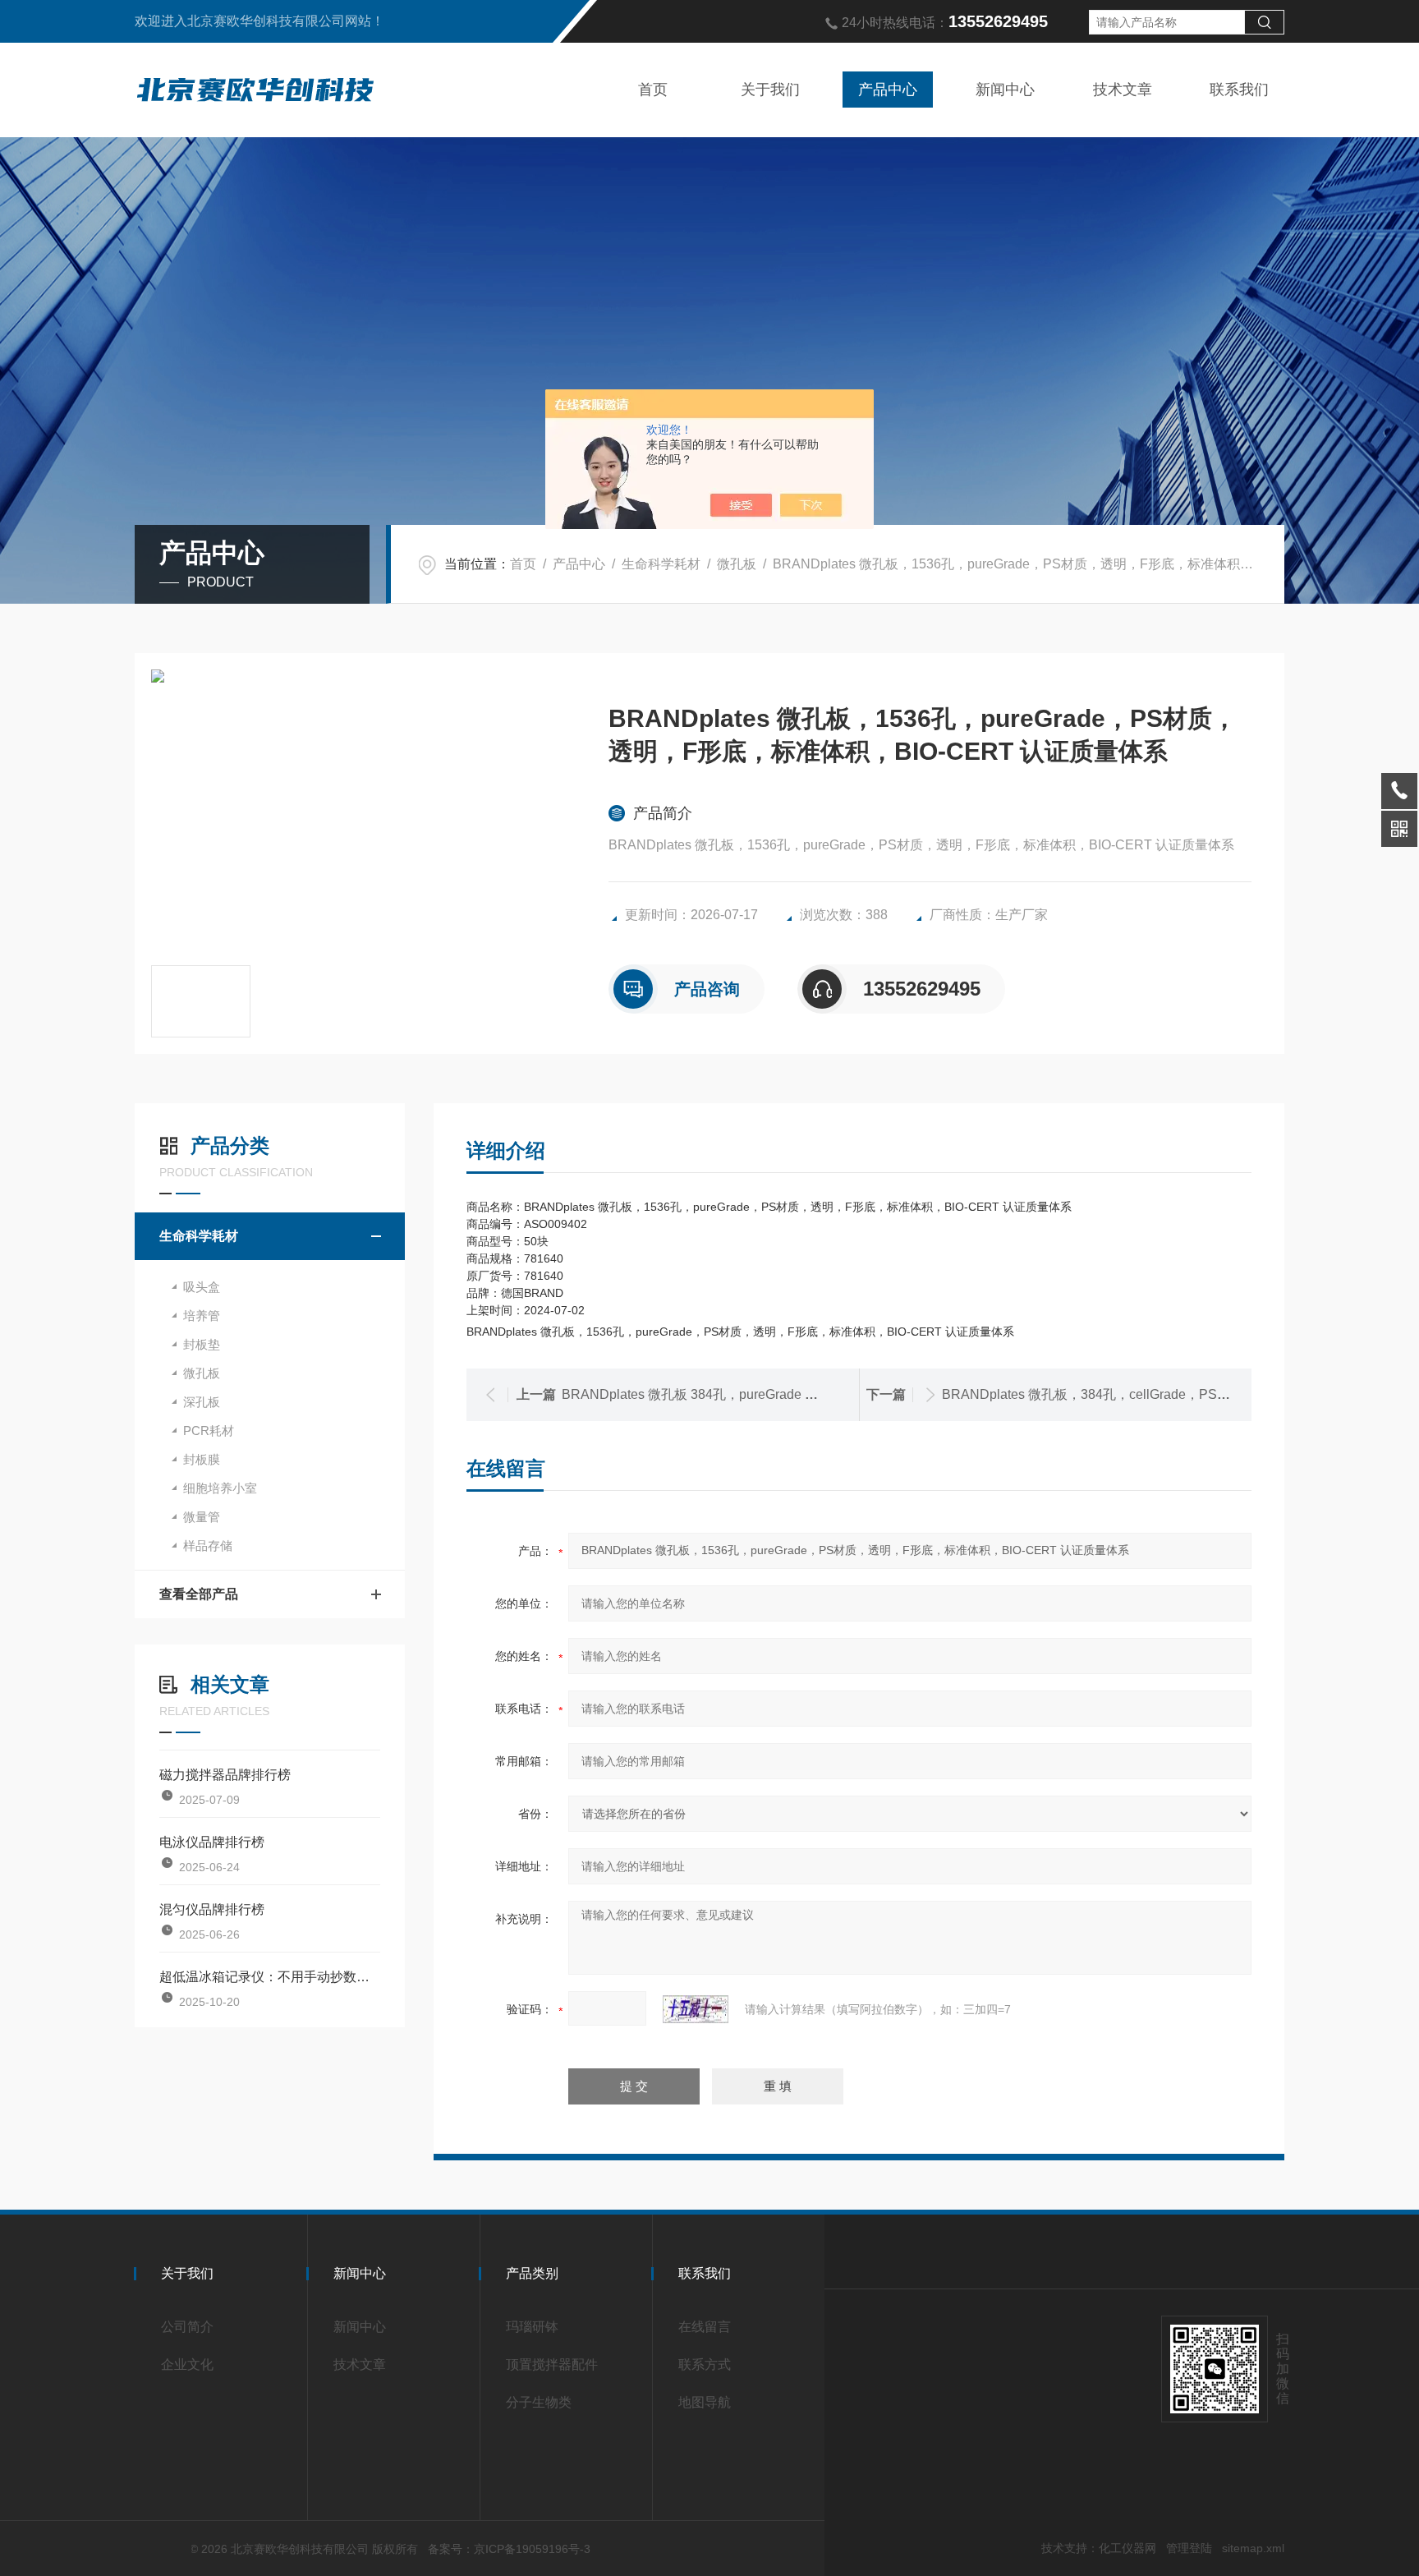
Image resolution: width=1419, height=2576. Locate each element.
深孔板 (202, 1402)
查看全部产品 (199, 1594)
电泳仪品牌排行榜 (212, 1842)
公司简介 (187, 2327)
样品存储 (208, 1546)
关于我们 (770, 90)
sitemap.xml (1253, 2548)
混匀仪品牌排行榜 (212, 1909)
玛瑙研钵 (532, 2327)
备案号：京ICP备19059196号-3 (509, 2549)
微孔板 (737, 564)
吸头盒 (202, 1287)
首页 (653, 90)
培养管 (202, 1316)
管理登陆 (1189, 2548)
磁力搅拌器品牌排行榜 (225, 1775)
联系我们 (1239, 90)
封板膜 (202, 1459)
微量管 (202, 1517)
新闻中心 (1005, 90)
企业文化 (187, 2364)
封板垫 (202, 1344)
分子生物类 (539, 2402)
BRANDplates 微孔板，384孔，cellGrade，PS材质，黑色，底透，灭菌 (1152, 1394)
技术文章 (1123, 90)
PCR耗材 (209, 1431)
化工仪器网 (1127, 2548)
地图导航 (705, 2402)
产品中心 (888, 90)
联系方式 (705, 2364)
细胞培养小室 (220, 1488)
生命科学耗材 (661, 564)
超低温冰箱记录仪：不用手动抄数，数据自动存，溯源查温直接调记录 (270, 1977)
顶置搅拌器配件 (552, 2364)
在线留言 (705, 2327)
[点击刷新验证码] (696, 2009)
